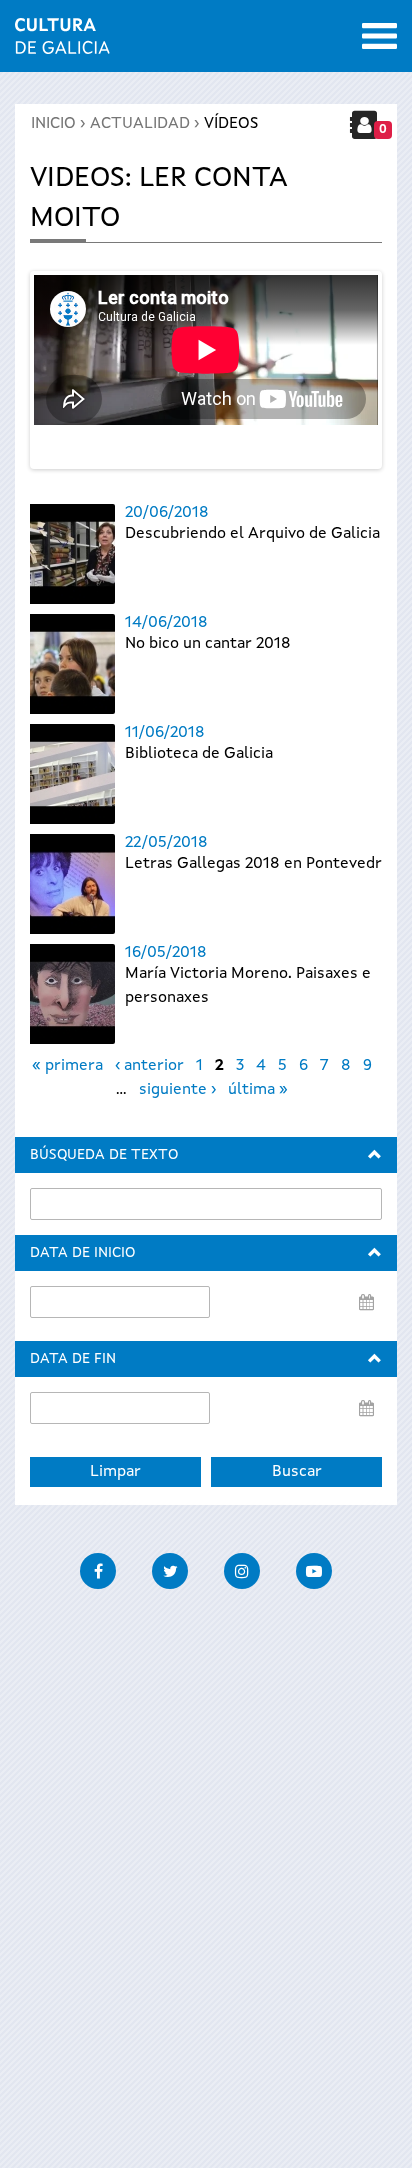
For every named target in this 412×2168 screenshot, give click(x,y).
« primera (67, 1066)
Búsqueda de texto (104, 1155)
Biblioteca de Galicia (199, 754)
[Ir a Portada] (62, 42)
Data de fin (73, 1359)
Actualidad (140, 124)
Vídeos (231, 124)
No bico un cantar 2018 (208, 644)
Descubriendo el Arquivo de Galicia (252, 534)
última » (258, 1090)
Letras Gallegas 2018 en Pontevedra (257, 864)
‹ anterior (149, 1066)
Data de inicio (82, 1253)
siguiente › (177, 1090)
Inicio (53, 124)
